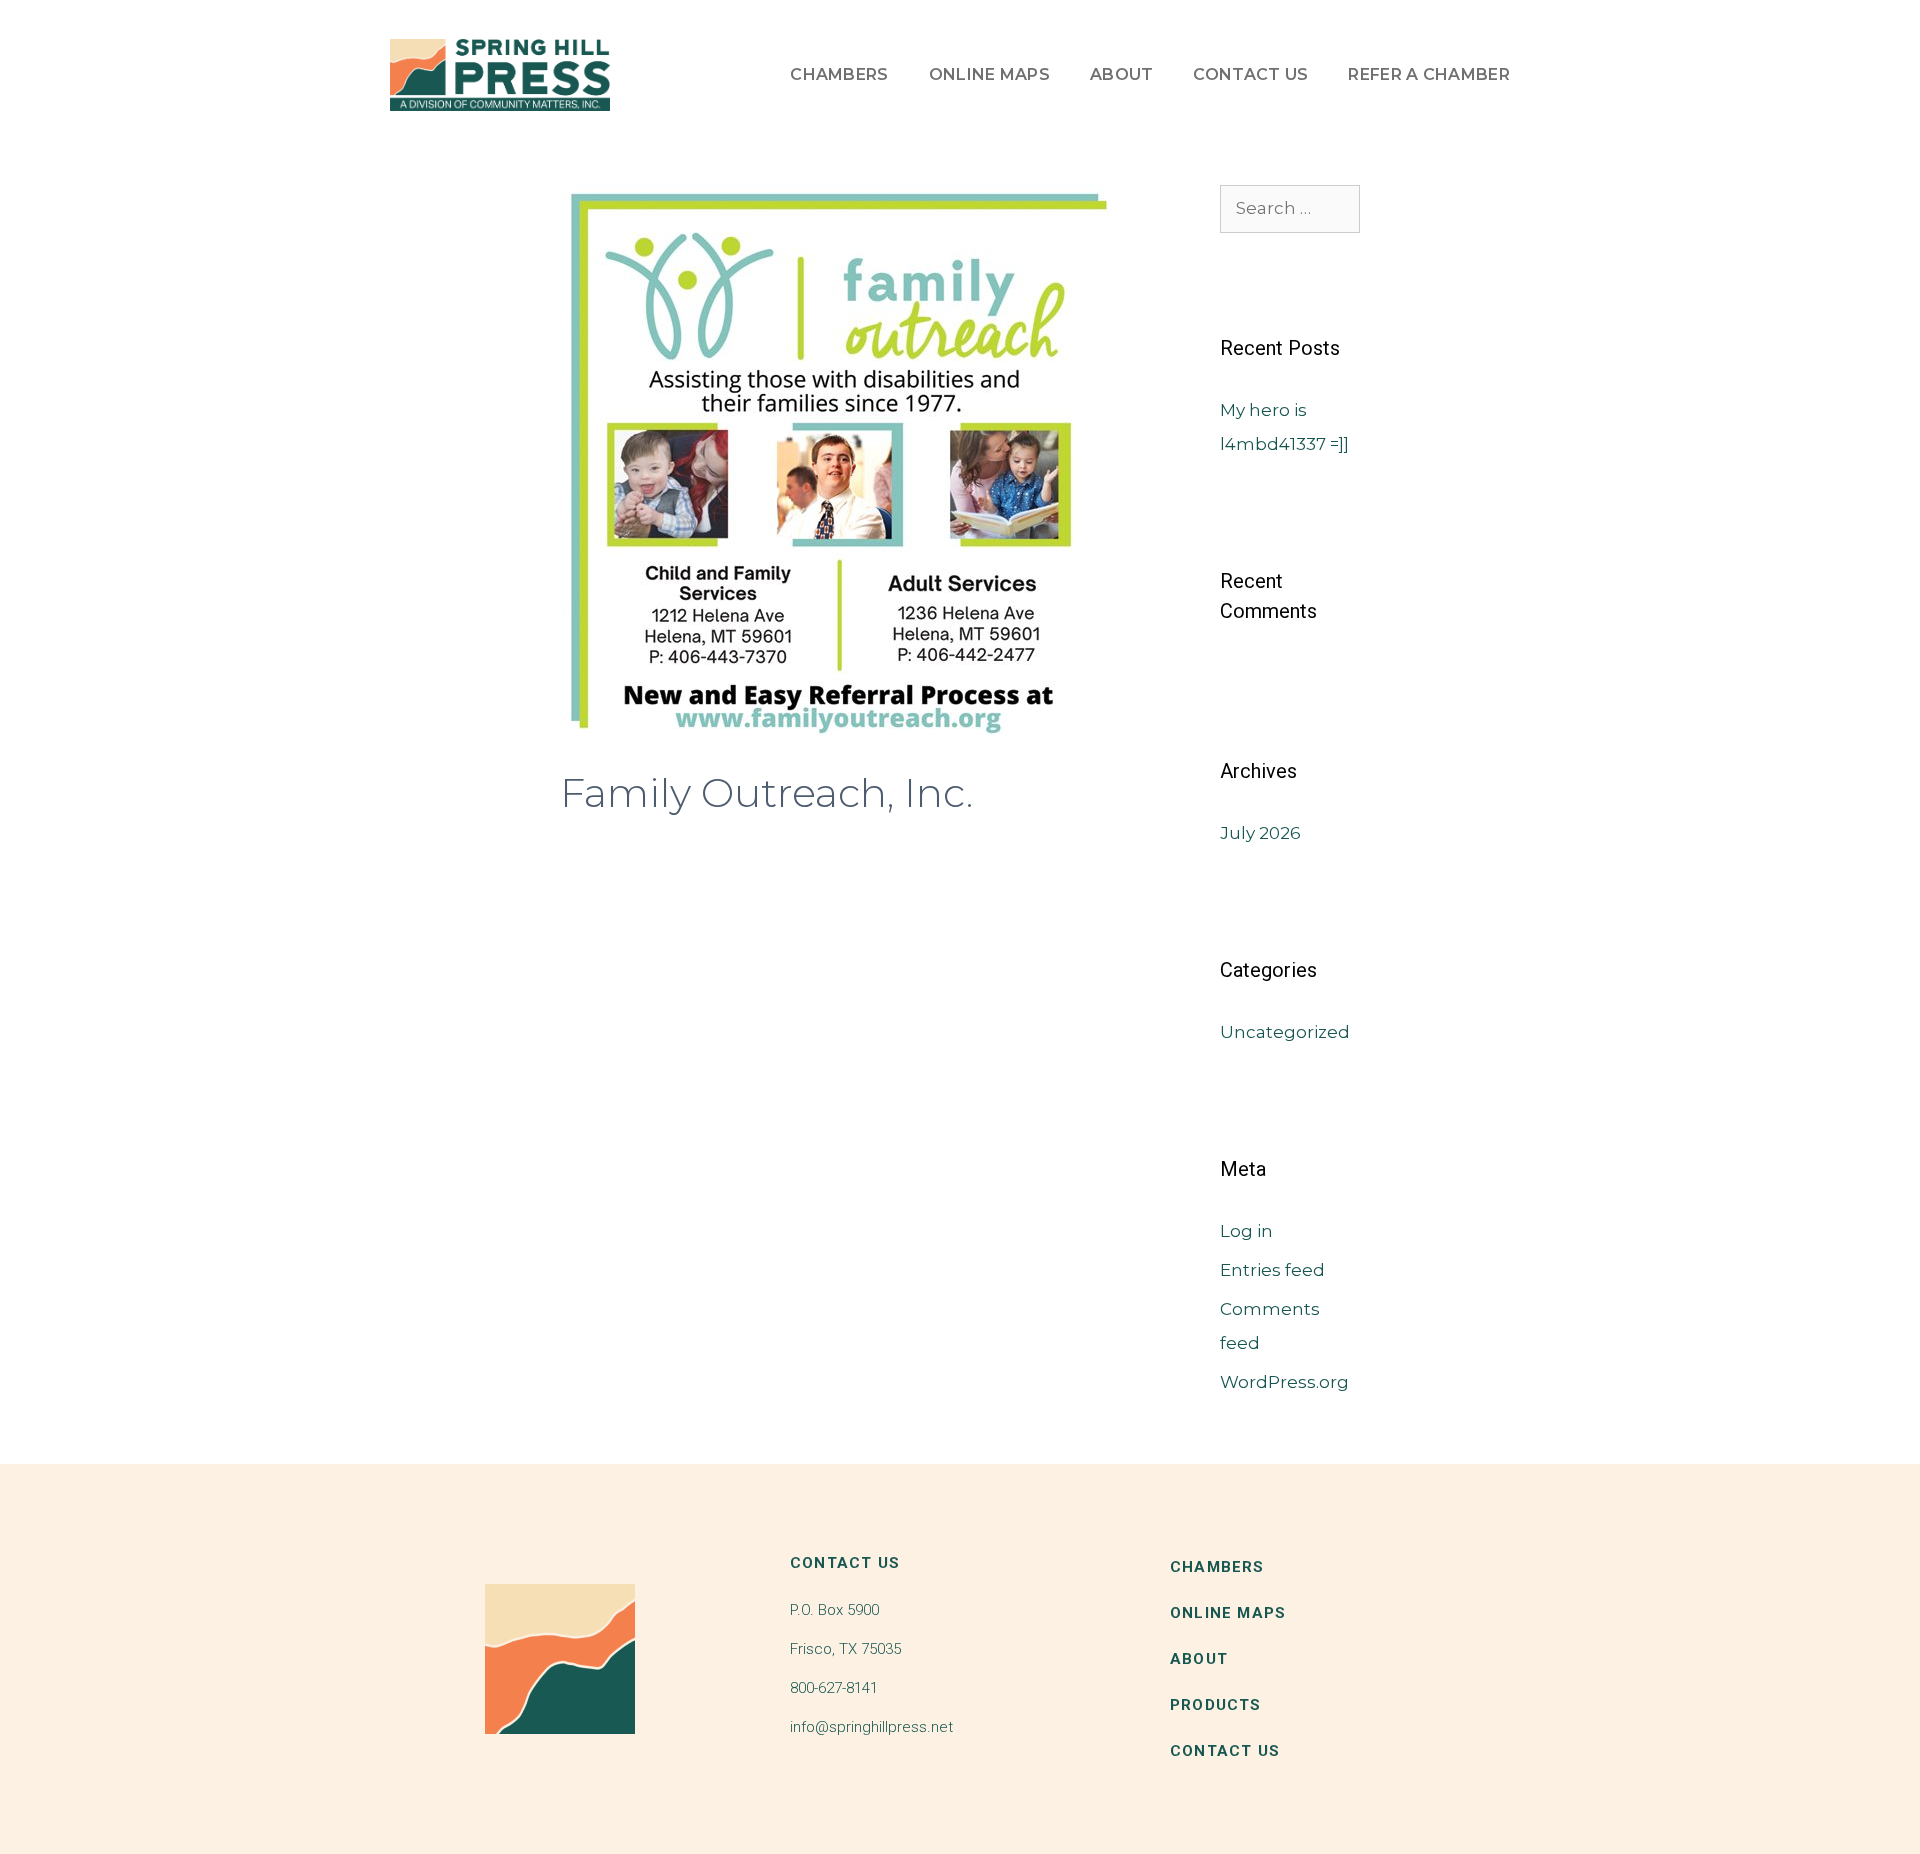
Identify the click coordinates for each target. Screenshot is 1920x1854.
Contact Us (1250, 74)
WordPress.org (1284, 1382)
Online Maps (989, 74)
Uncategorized (1285, 1032)
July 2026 (1260, 833)
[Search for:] (1290, 208)
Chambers (839, 74)
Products (1216, 1705)
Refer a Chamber (1429, 74)
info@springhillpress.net (871, 1727)
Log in (1246, 1231)
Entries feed (1272, 1270)
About (1122, 74)
